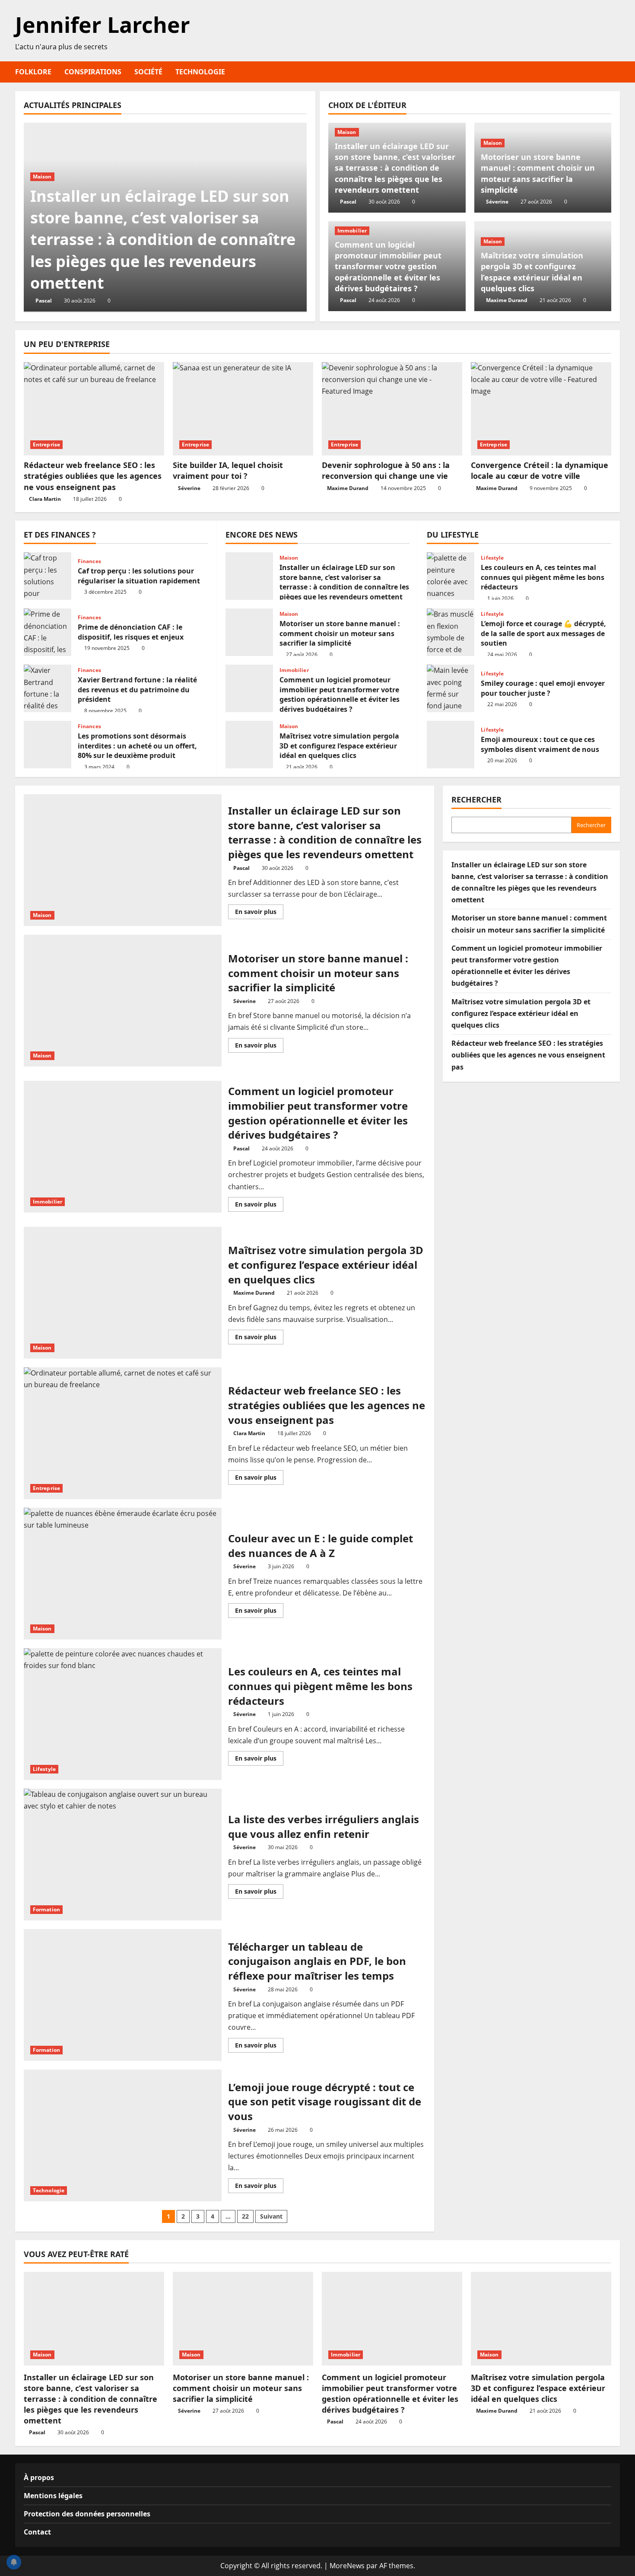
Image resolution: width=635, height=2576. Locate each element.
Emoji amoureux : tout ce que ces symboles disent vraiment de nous (451, 745)
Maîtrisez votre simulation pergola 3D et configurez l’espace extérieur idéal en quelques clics (532, 272)
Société (148, 72)
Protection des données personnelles (87, 2514)
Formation (46, 1909)
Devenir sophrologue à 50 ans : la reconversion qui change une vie (386, 470)
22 (245, 2216)
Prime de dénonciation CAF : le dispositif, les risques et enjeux (48, 632)
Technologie (200, 72)
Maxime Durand (507, 300)
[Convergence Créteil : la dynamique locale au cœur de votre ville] (541, 409)
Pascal (44, 301)
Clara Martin (45, 499)
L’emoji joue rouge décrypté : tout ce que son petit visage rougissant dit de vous (123, 2135)
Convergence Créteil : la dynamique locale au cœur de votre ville (540, 470)
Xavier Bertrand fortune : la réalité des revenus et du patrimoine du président (48, 688)
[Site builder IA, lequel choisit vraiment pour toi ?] (243, 409)
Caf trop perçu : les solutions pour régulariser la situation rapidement (48, 576)
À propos (39, 2477)
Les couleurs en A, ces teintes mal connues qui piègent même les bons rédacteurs (451, 576)
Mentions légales (53, 2496)
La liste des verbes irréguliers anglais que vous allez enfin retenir (123, 1855)
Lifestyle (492, 558)
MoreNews (347, 2566)
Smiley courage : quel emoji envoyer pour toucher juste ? (451, 688)
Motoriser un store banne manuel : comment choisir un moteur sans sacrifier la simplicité (538, 173)
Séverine (497, 202)
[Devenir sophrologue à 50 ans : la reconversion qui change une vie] (392, 409)
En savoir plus (259, 913)
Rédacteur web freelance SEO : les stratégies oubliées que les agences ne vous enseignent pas (93, 476)
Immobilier (352, 231)
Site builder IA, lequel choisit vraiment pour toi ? (228, 470)
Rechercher (476, 799)
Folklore (33, 72)
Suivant (271, 2216)
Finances (89, 561)
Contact (37, 2532)
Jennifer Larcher (103, 25)
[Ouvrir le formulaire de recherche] (617, 72)
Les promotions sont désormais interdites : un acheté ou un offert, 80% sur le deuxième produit (48, 745)
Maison (42, 177)
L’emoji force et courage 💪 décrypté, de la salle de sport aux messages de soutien (451, 632)
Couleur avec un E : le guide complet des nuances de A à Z (123, 1574)
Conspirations (93, 72)
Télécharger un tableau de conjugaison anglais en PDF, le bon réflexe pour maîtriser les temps (123, 1995)
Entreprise (46, 444)
